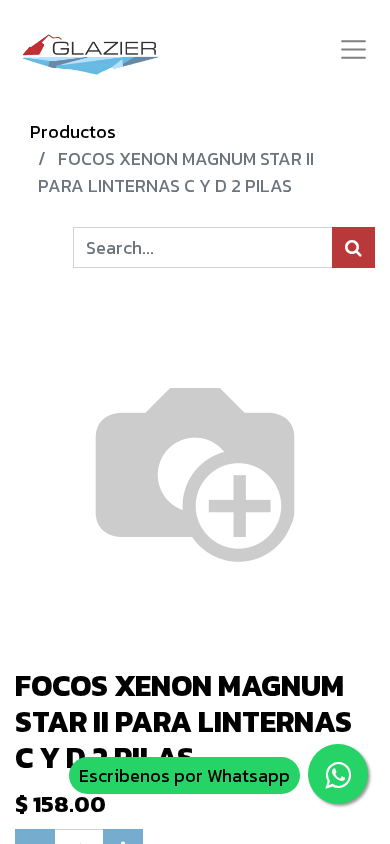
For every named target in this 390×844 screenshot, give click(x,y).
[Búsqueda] (353, 247)
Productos (73, 131)
